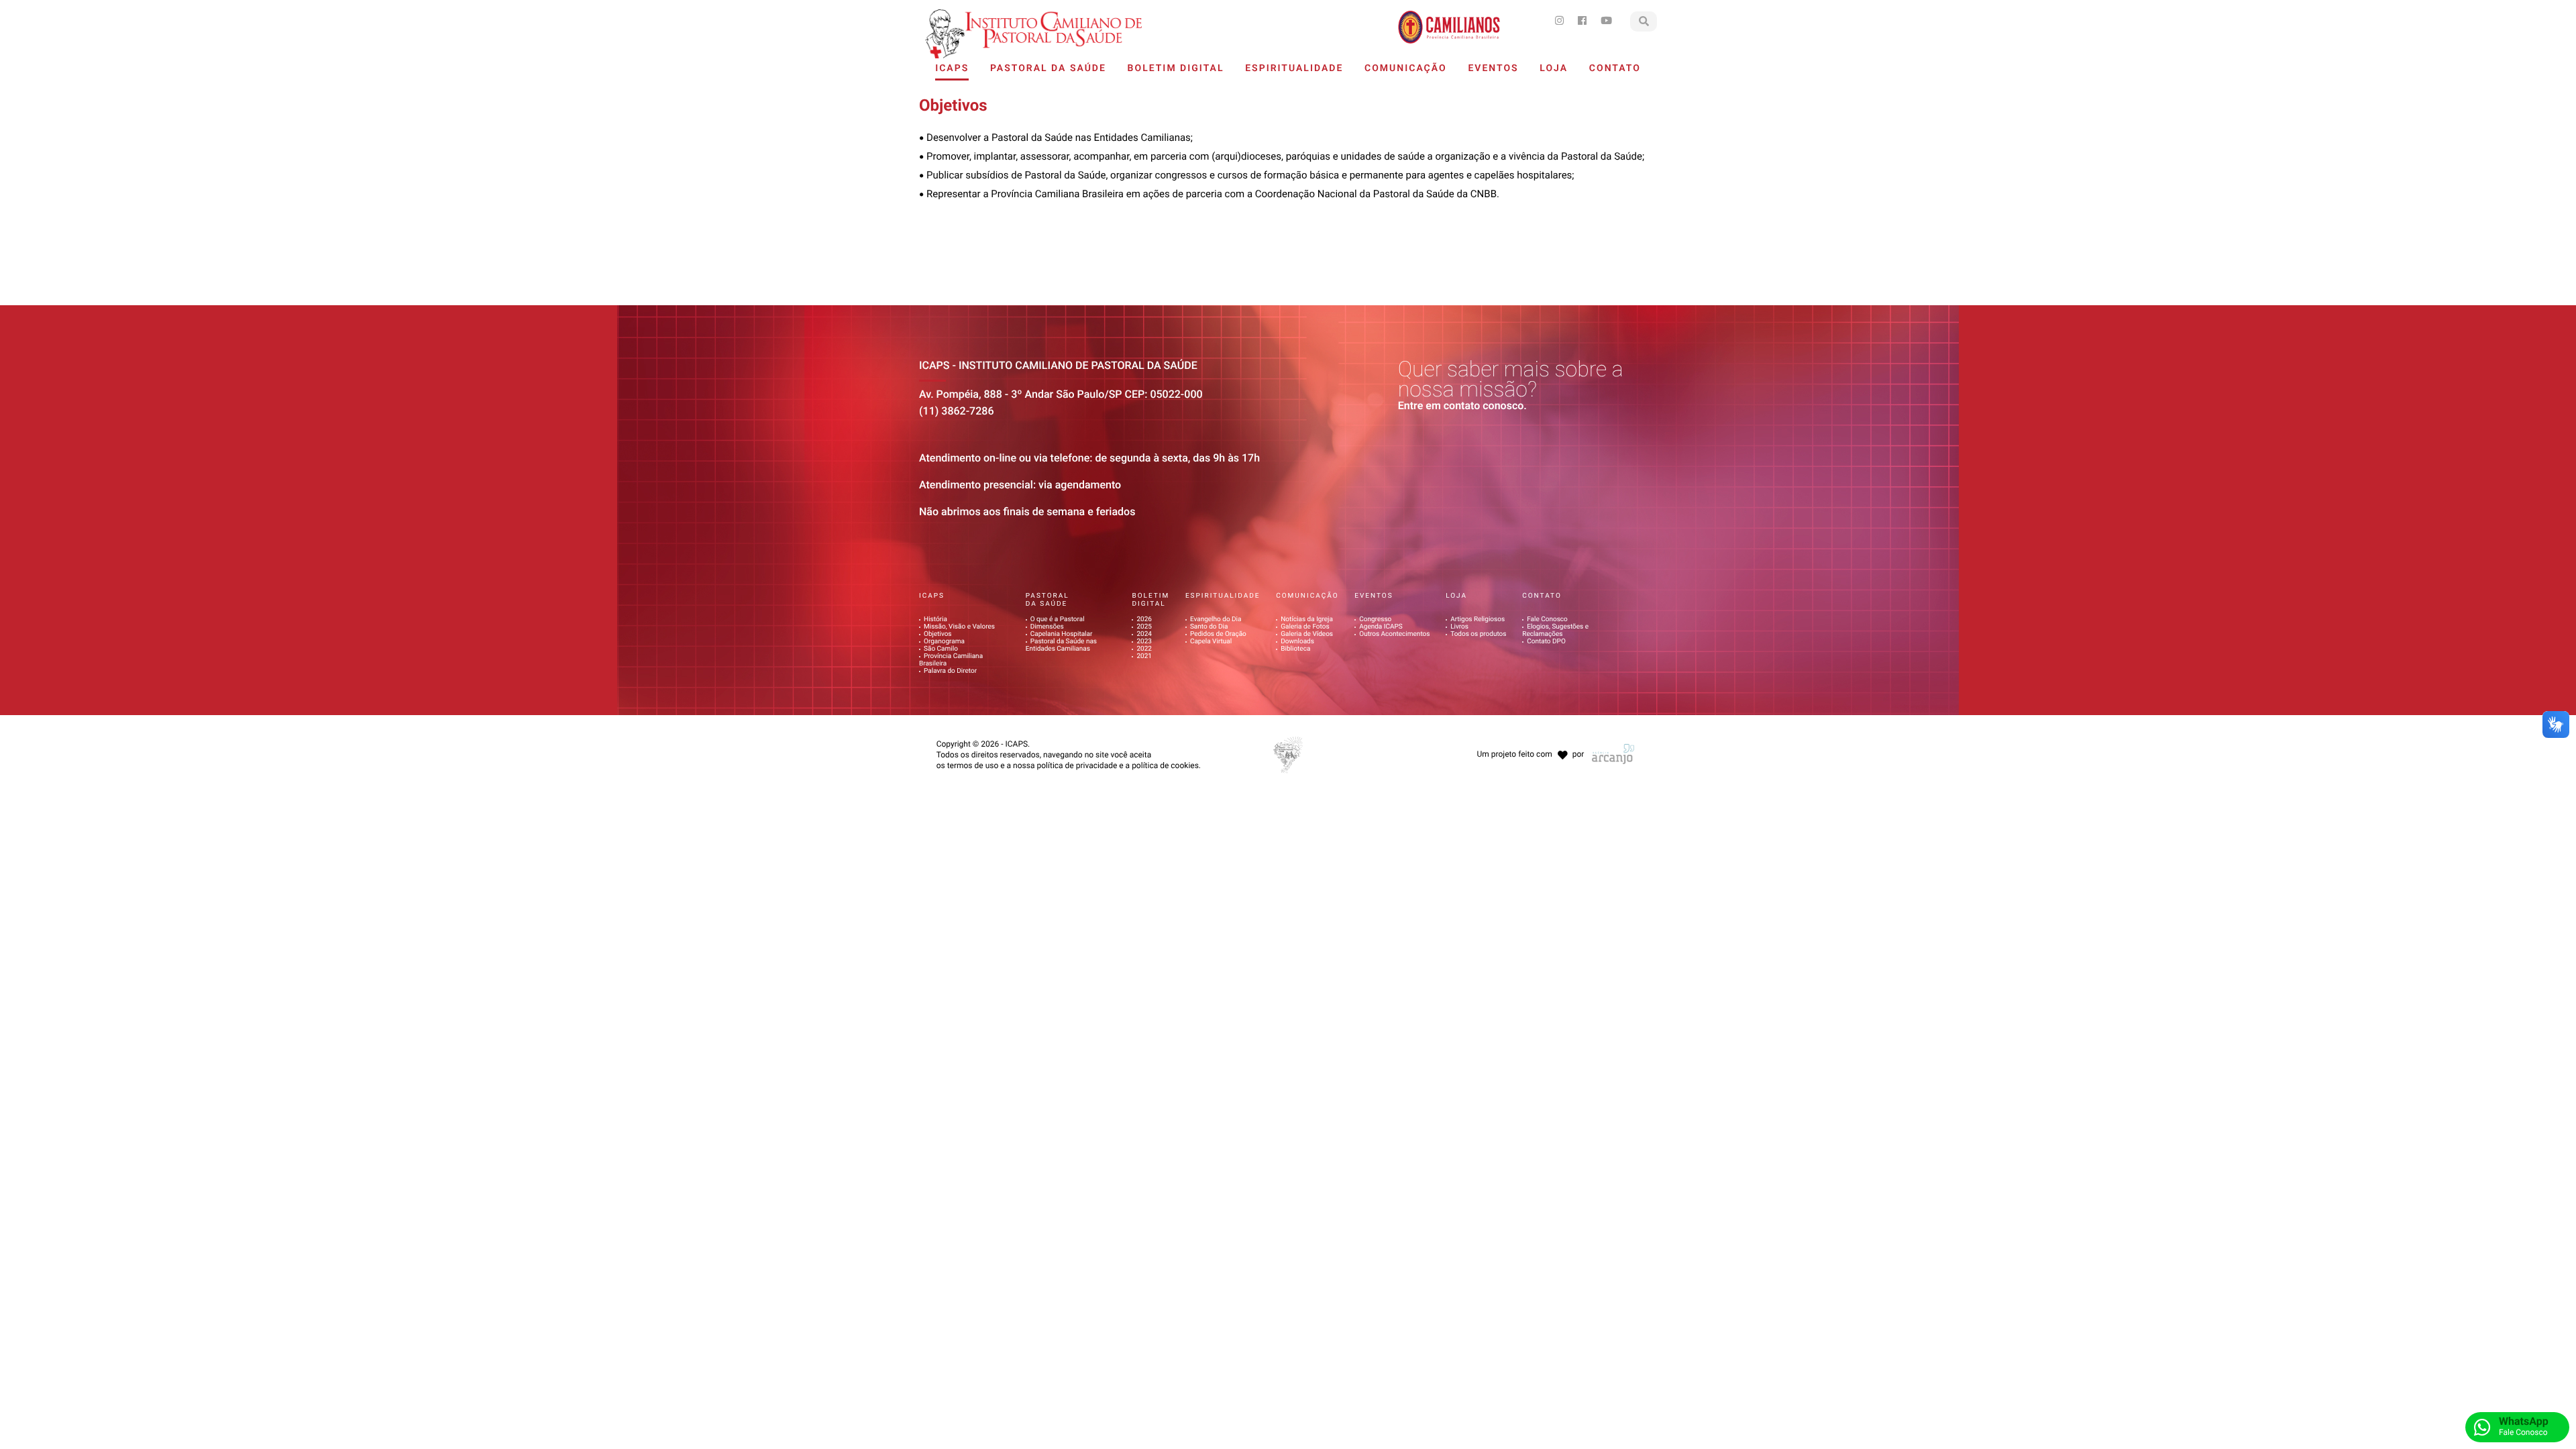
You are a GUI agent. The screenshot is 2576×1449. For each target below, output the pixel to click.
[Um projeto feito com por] (1529, 742)
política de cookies (1165, 765)
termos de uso (973, 765)
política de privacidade (1077, 765)
